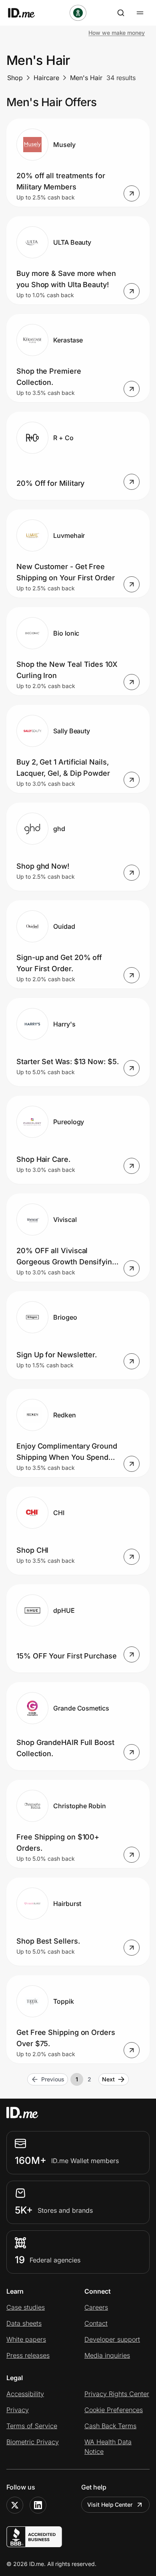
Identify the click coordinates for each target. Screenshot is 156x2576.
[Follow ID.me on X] (15, 2505)
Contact (96, 2323)
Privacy (18, 2410)
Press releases (28, 2355)
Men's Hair (86, 78)
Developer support (112, 2339)
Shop (15, 78)
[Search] (121, 13)
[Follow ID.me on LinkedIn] (38, 2505)
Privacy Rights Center (117, 2394)
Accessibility (25, 2394)
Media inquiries (107, 2355)
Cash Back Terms (110, 2426)
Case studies (26, 2307)
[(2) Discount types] (78, 13)
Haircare (46, 78)
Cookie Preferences (114, 2410)
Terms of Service (32, 2426)
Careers (96, 2307)
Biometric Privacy (33, 2442)
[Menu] (140, 13)
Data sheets (24, 2323)
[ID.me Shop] (26, 13)
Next (108, 2079)
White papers (26, 2339)
